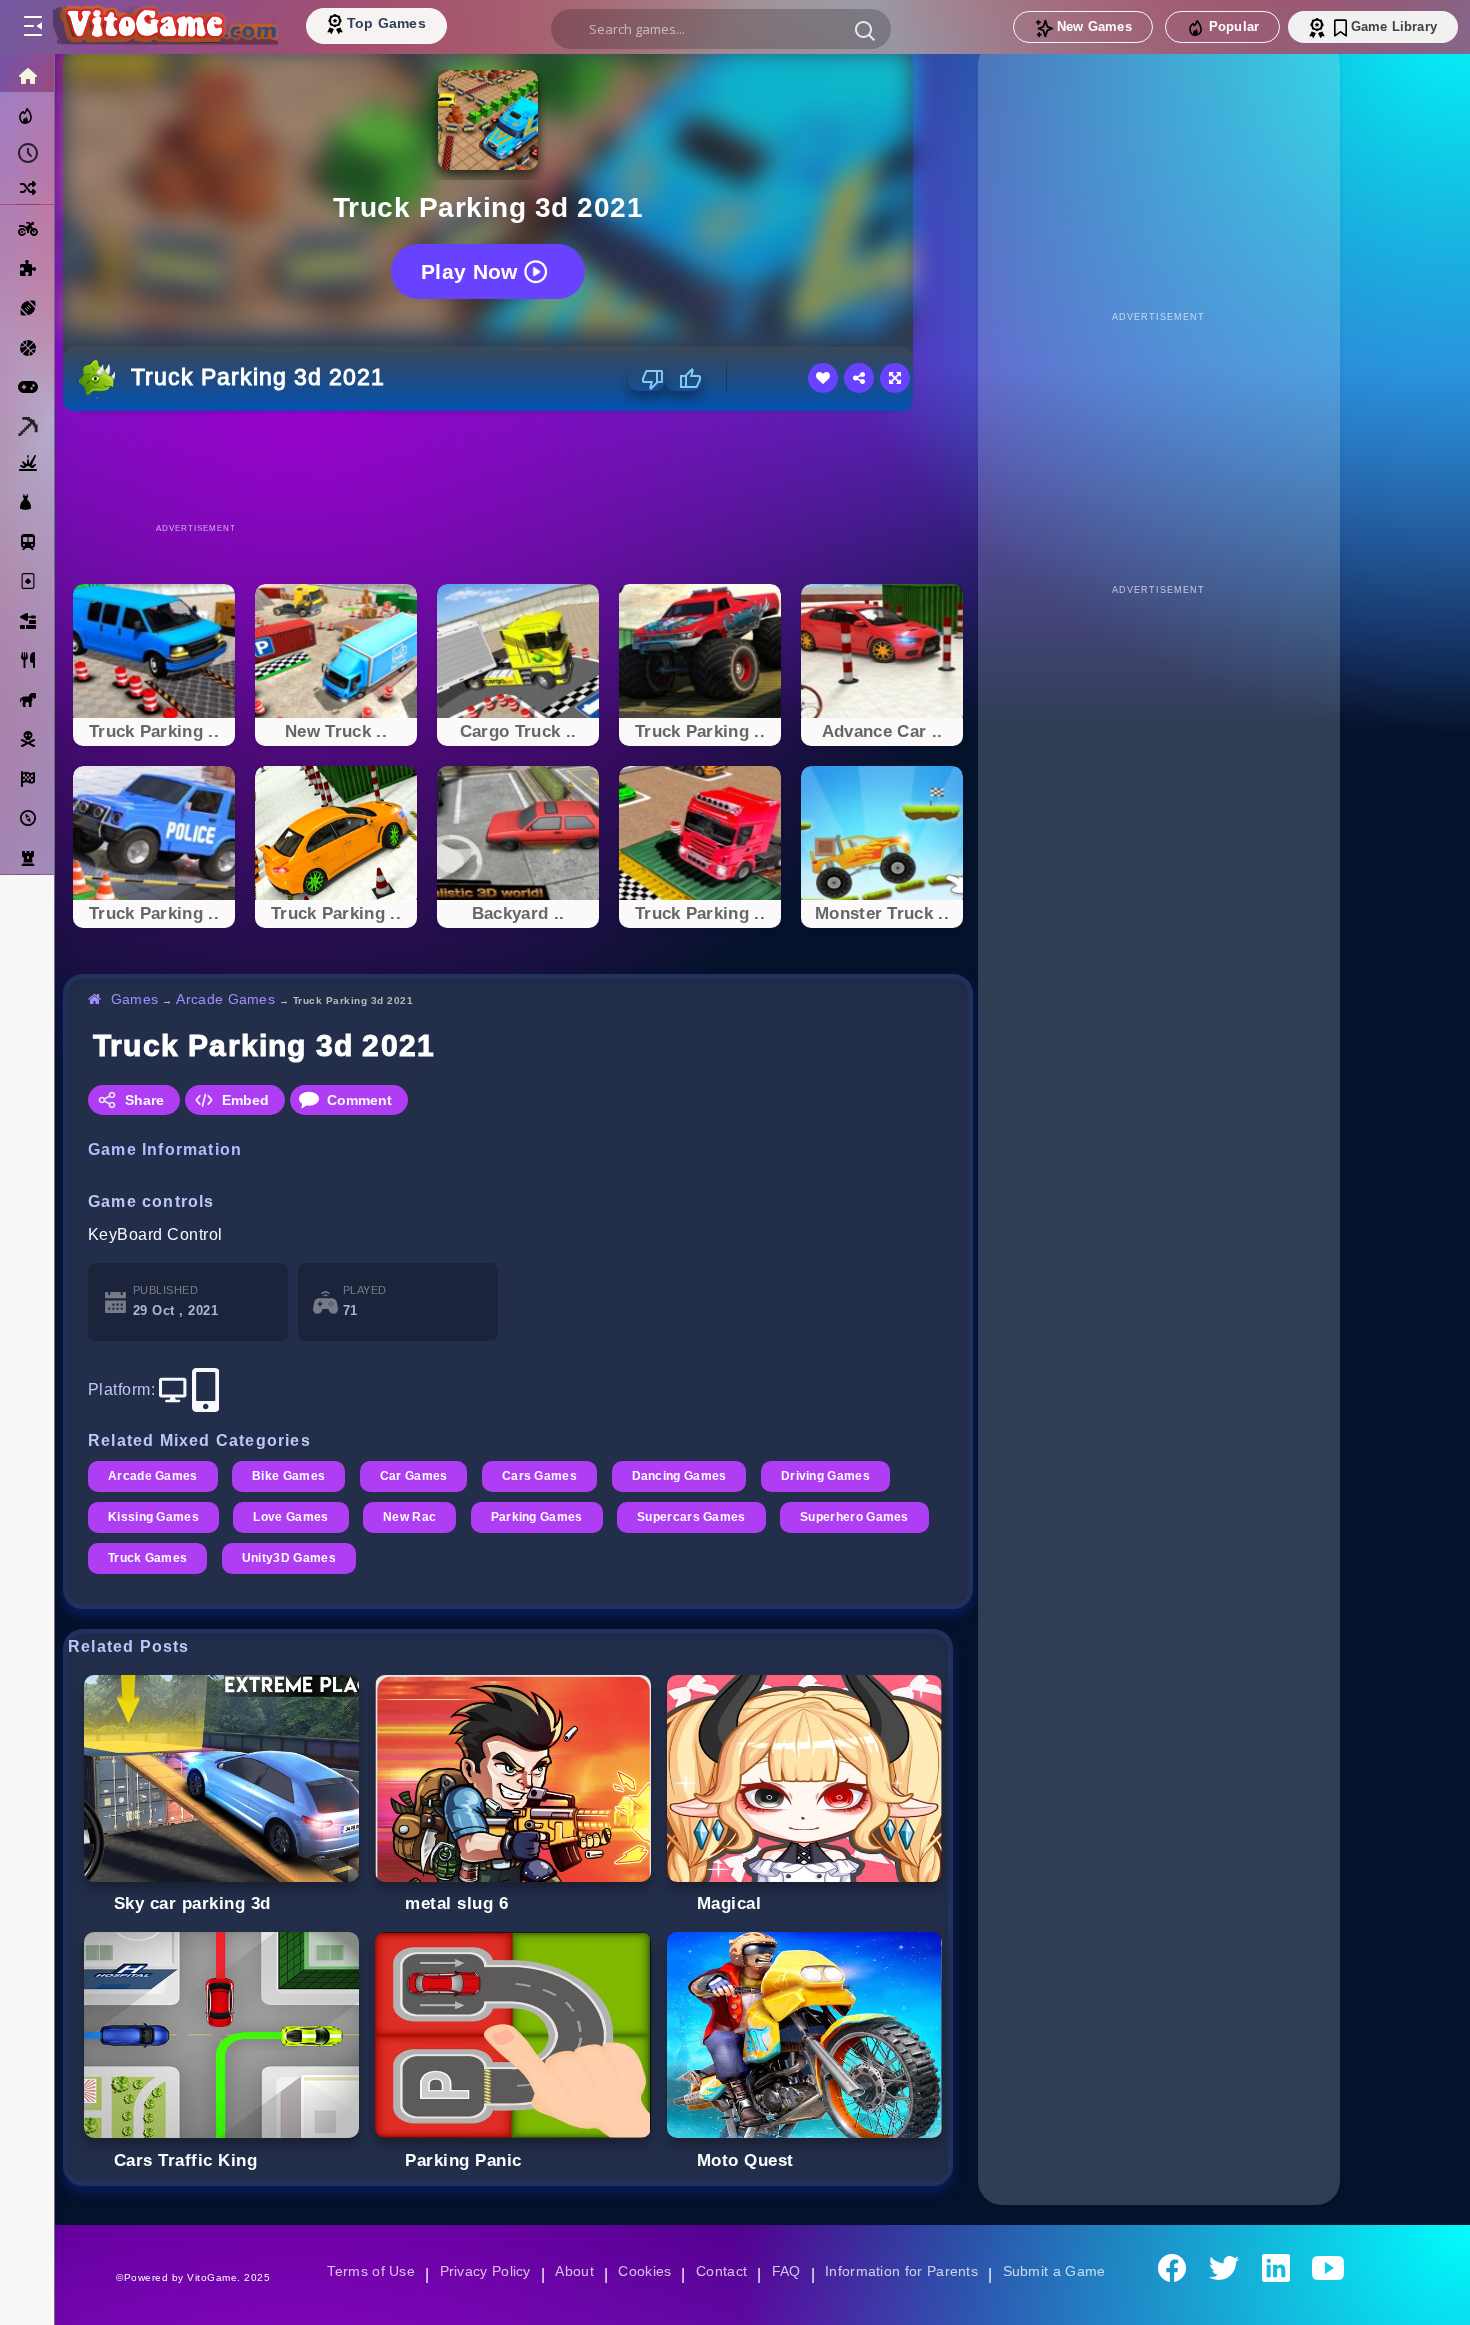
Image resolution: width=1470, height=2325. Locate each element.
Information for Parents (904, 2271)
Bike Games (291, 1476)
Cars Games (546, 1476)
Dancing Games (687, 1476)
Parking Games (543, 1517)
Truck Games (314, 1558)
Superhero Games (163, 1558)
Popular (1234, 26)
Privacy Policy (481, 2271)
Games (135, 999)
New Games (1094, 26)
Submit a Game (1060, 2271)
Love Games (294, 1517)
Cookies (643, 2271)
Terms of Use (364, 2271)
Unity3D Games (458, 1558)
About (571, 2271)
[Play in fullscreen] (895, 378)
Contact (721, 2271)
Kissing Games (154, 1517)
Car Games (418, 1476)
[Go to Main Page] (164, 27)
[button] (865, 30)
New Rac (414, 1517)
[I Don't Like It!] (646, 379)
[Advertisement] (518, 466)
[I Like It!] (683, 379)
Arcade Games (228, 999)
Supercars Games (700, 1517)
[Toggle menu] (32, 27)
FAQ (787, 2271)
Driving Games (836, 1476)
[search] (721, 29)
